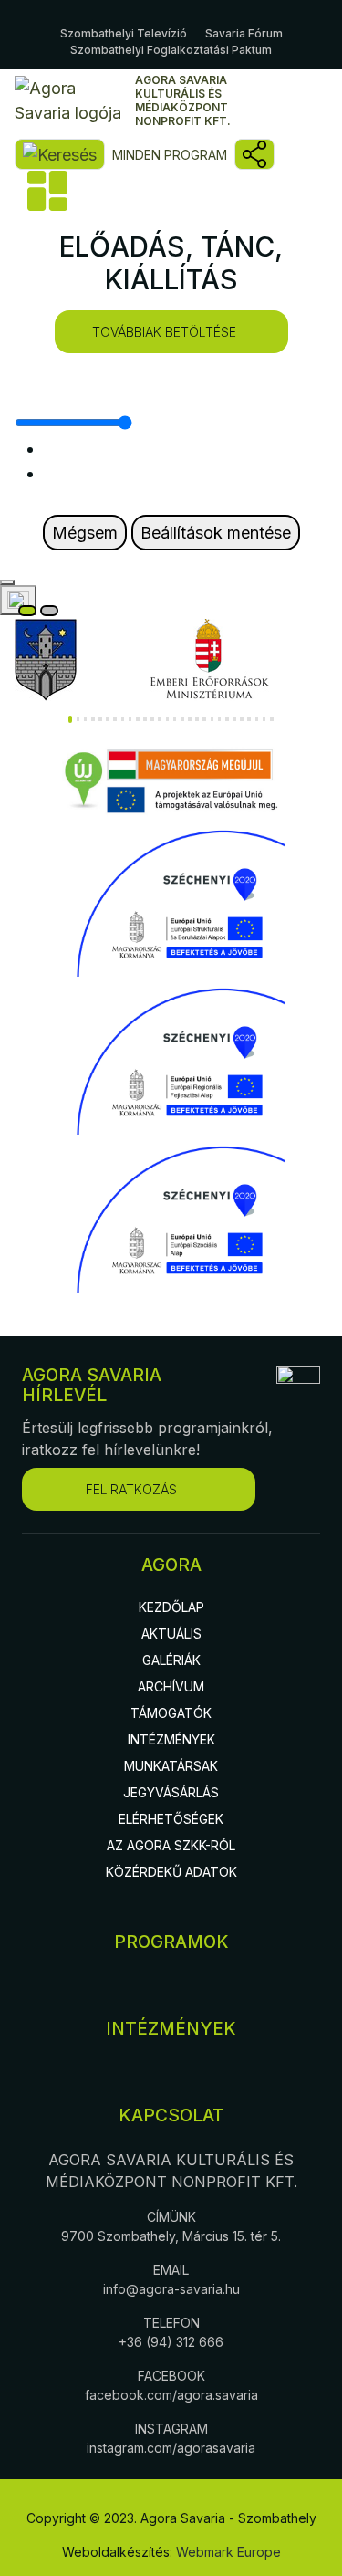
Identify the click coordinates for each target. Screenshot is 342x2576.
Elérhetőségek (171, 1819)
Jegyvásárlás (171, 1792)
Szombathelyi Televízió (124, 33)
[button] (70, 719)
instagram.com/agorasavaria (171, 2448)
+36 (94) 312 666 (171, 2342)
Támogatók (171, 1713)
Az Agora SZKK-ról (171, 1845)
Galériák (171, 1660)
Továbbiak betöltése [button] (164, 332)
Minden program (170, 155)
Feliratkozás (131, 1489)
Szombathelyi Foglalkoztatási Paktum (171, 50)
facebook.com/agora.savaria (171, 2395)
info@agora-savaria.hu (171, 2289)
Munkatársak (171, 1766)
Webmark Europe (228, 2552)
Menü (46, 191)
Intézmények (171, 1739)
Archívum (171, 1686)
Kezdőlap (171, 1607)
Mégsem (85, 533)
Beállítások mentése (216, 533)
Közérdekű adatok (171, 1872)
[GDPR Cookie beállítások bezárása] (7, 582)
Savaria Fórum (244, 33)
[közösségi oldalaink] (254, 154)
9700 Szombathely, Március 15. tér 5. (171, 2236)
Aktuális (171, 1634)
